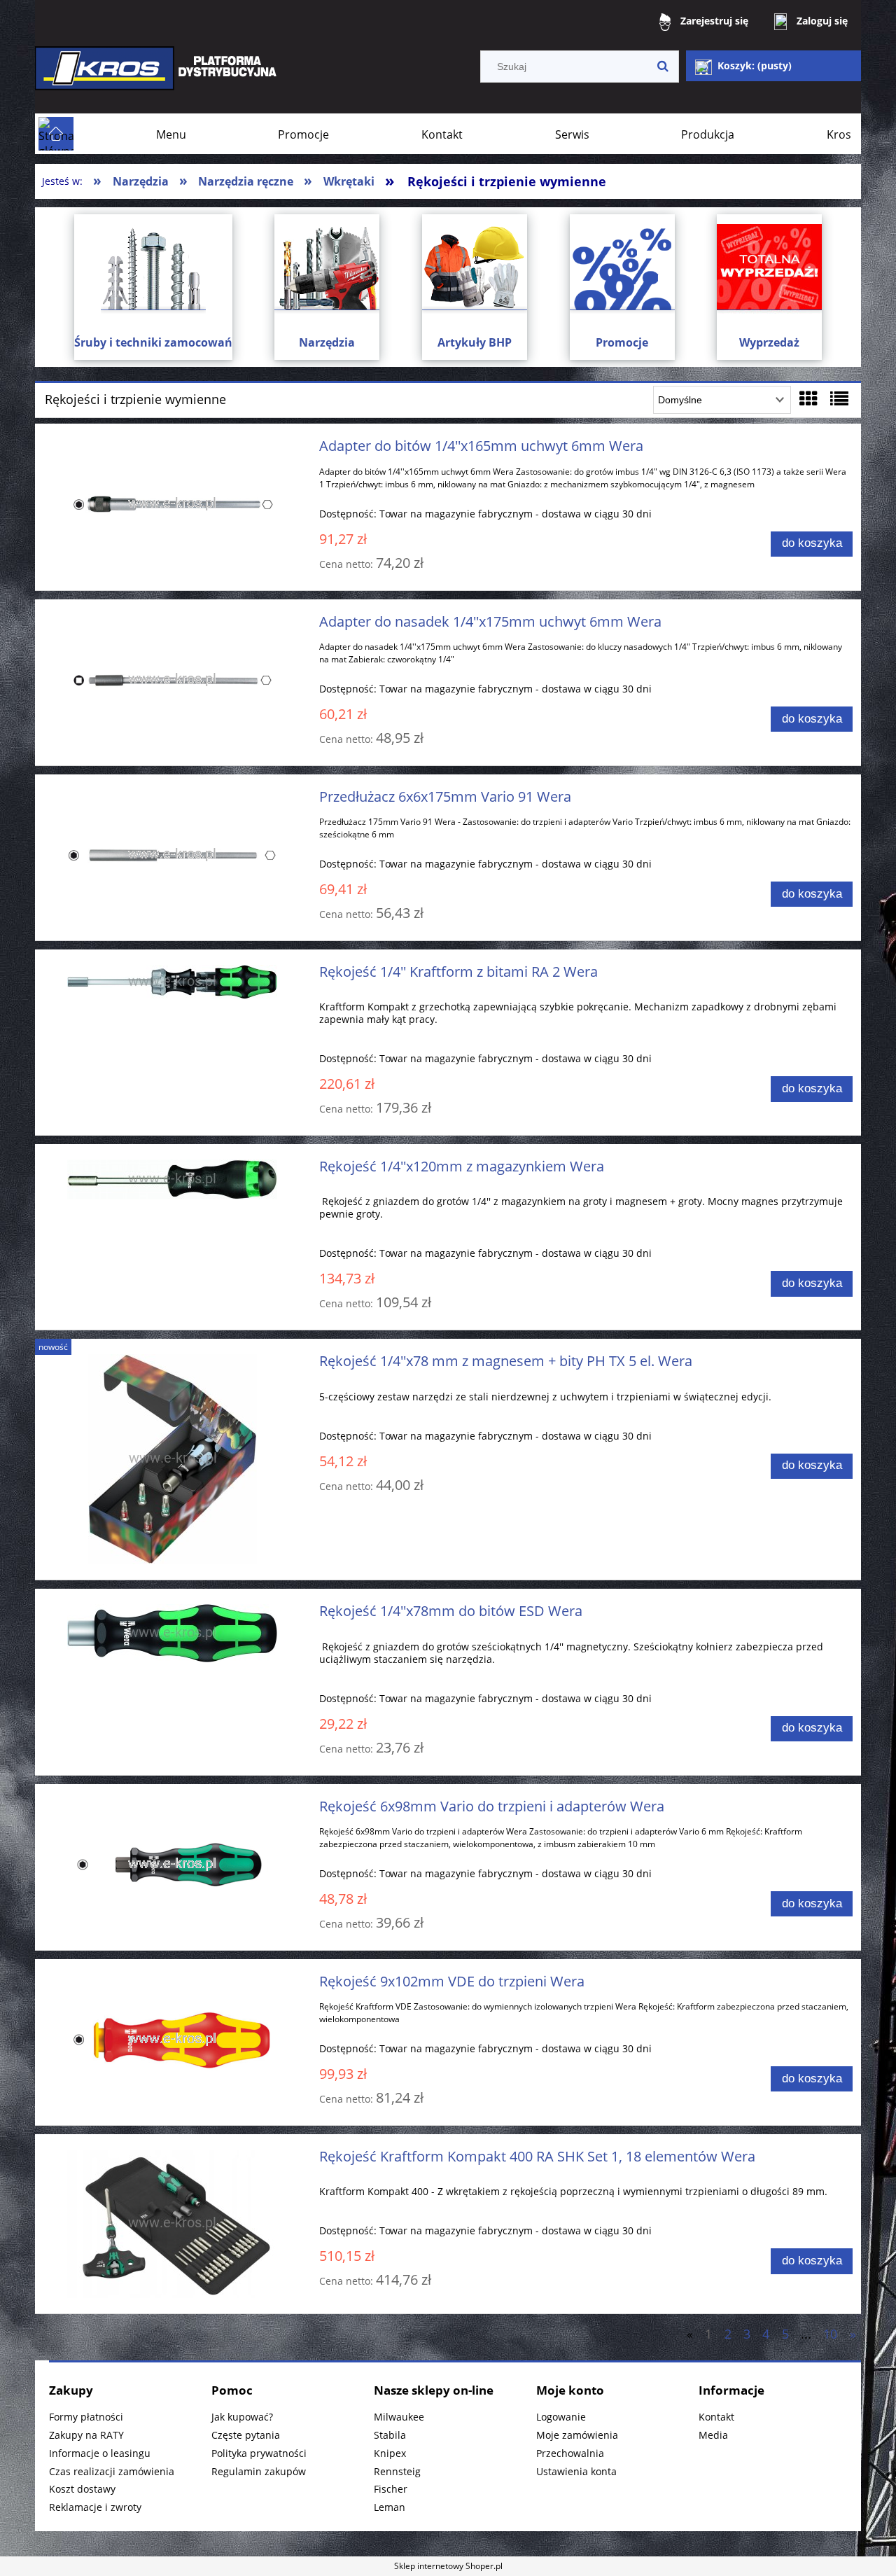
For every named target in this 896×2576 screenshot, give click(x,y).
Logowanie (561, 2417)
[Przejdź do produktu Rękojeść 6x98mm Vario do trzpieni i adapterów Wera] (173, 1865)
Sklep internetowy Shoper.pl (448, 2566)
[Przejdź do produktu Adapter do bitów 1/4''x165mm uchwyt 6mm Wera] (173, 504)
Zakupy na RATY (86, 2435)
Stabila (390, 2435)
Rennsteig (397, 2471)
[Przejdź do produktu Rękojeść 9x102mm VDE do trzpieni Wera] (173, 2040)
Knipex (390, 2453)
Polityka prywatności (259, 2453)
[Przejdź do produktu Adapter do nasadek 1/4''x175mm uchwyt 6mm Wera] (173, 680)
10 (830, 2334)
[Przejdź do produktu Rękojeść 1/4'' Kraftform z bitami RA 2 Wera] (173, 982)
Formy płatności (86, 2417)
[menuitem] (171, 134)
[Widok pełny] (839, 398)
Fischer (391, 2489)
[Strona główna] (157, 78)
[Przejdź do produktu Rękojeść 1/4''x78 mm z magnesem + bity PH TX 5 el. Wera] (173, 1459)
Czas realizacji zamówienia (112, 2471)
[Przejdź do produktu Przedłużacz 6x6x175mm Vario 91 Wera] (173, 855)
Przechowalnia (570, 2453)
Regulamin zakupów (259, 2471)
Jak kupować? (242, 2417)
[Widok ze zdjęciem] (808, 398)
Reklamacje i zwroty (95, 2507)
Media (713, 2435)
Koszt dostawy (82, 2489)
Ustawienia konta (576, 2471)
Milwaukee (399, 2417)
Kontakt (716, 2417)
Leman (390, 2507)
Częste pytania (246, 2435)
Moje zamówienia (577, 2435)
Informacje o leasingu (100, 2453)
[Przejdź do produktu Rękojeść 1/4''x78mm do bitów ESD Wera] (173, 1633)
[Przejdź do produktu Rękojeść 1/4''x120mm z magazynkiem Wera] (173, 1179)
